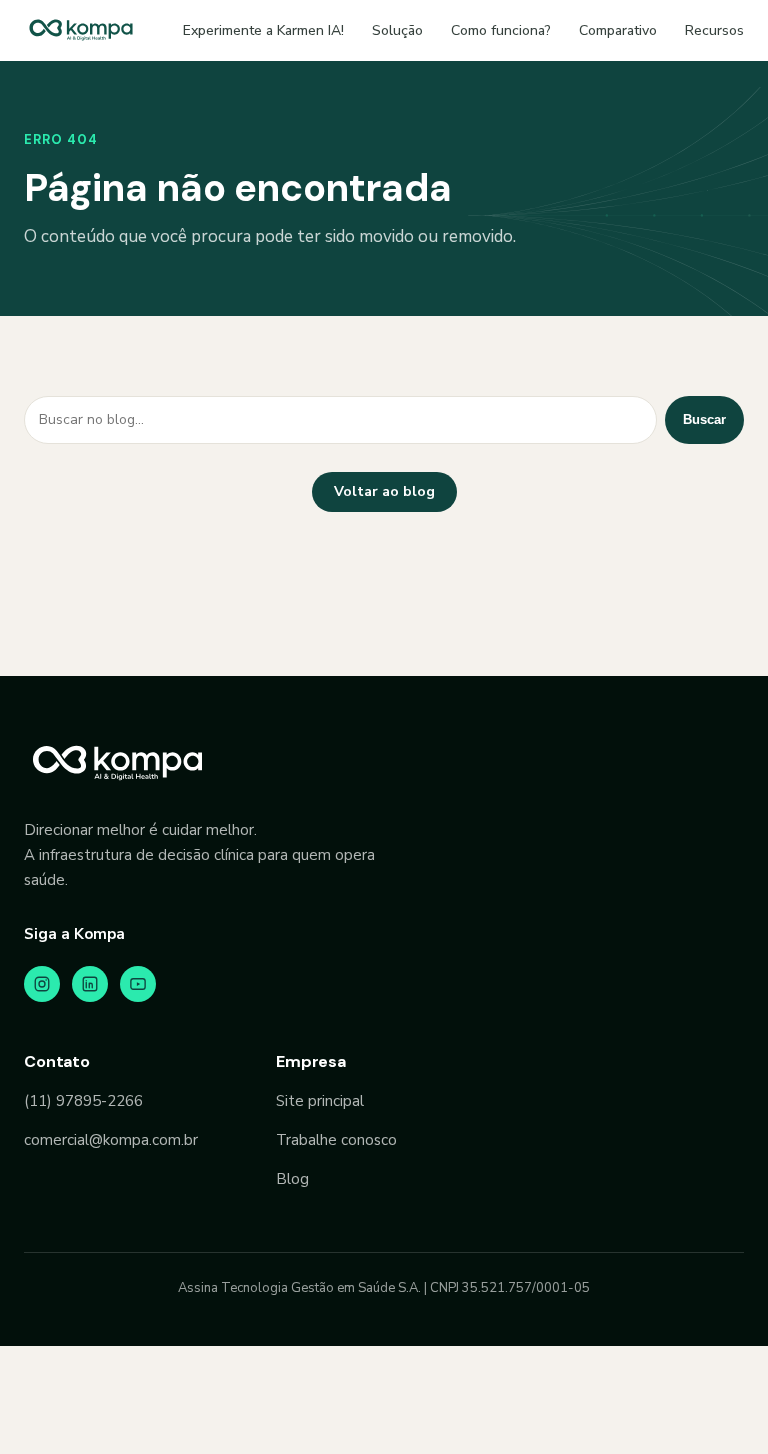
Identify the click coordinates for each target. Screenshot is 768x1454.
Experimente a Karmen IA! (263, 30)
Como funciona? (501, 30)
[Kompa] (81, 30)
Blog (292, 1179)
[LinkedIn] (90, 984)
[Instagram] (42, 984)
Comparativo (618, 30)
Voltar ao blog (384, 491)
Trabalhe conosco (336, 1140)
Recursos (714, 30)
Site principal (320, 1101)
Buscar (704, 419)
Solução (397, 30)
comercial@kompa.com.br (111, 1140)
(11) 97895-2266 (83, 1101)
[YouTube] (138, 984)
